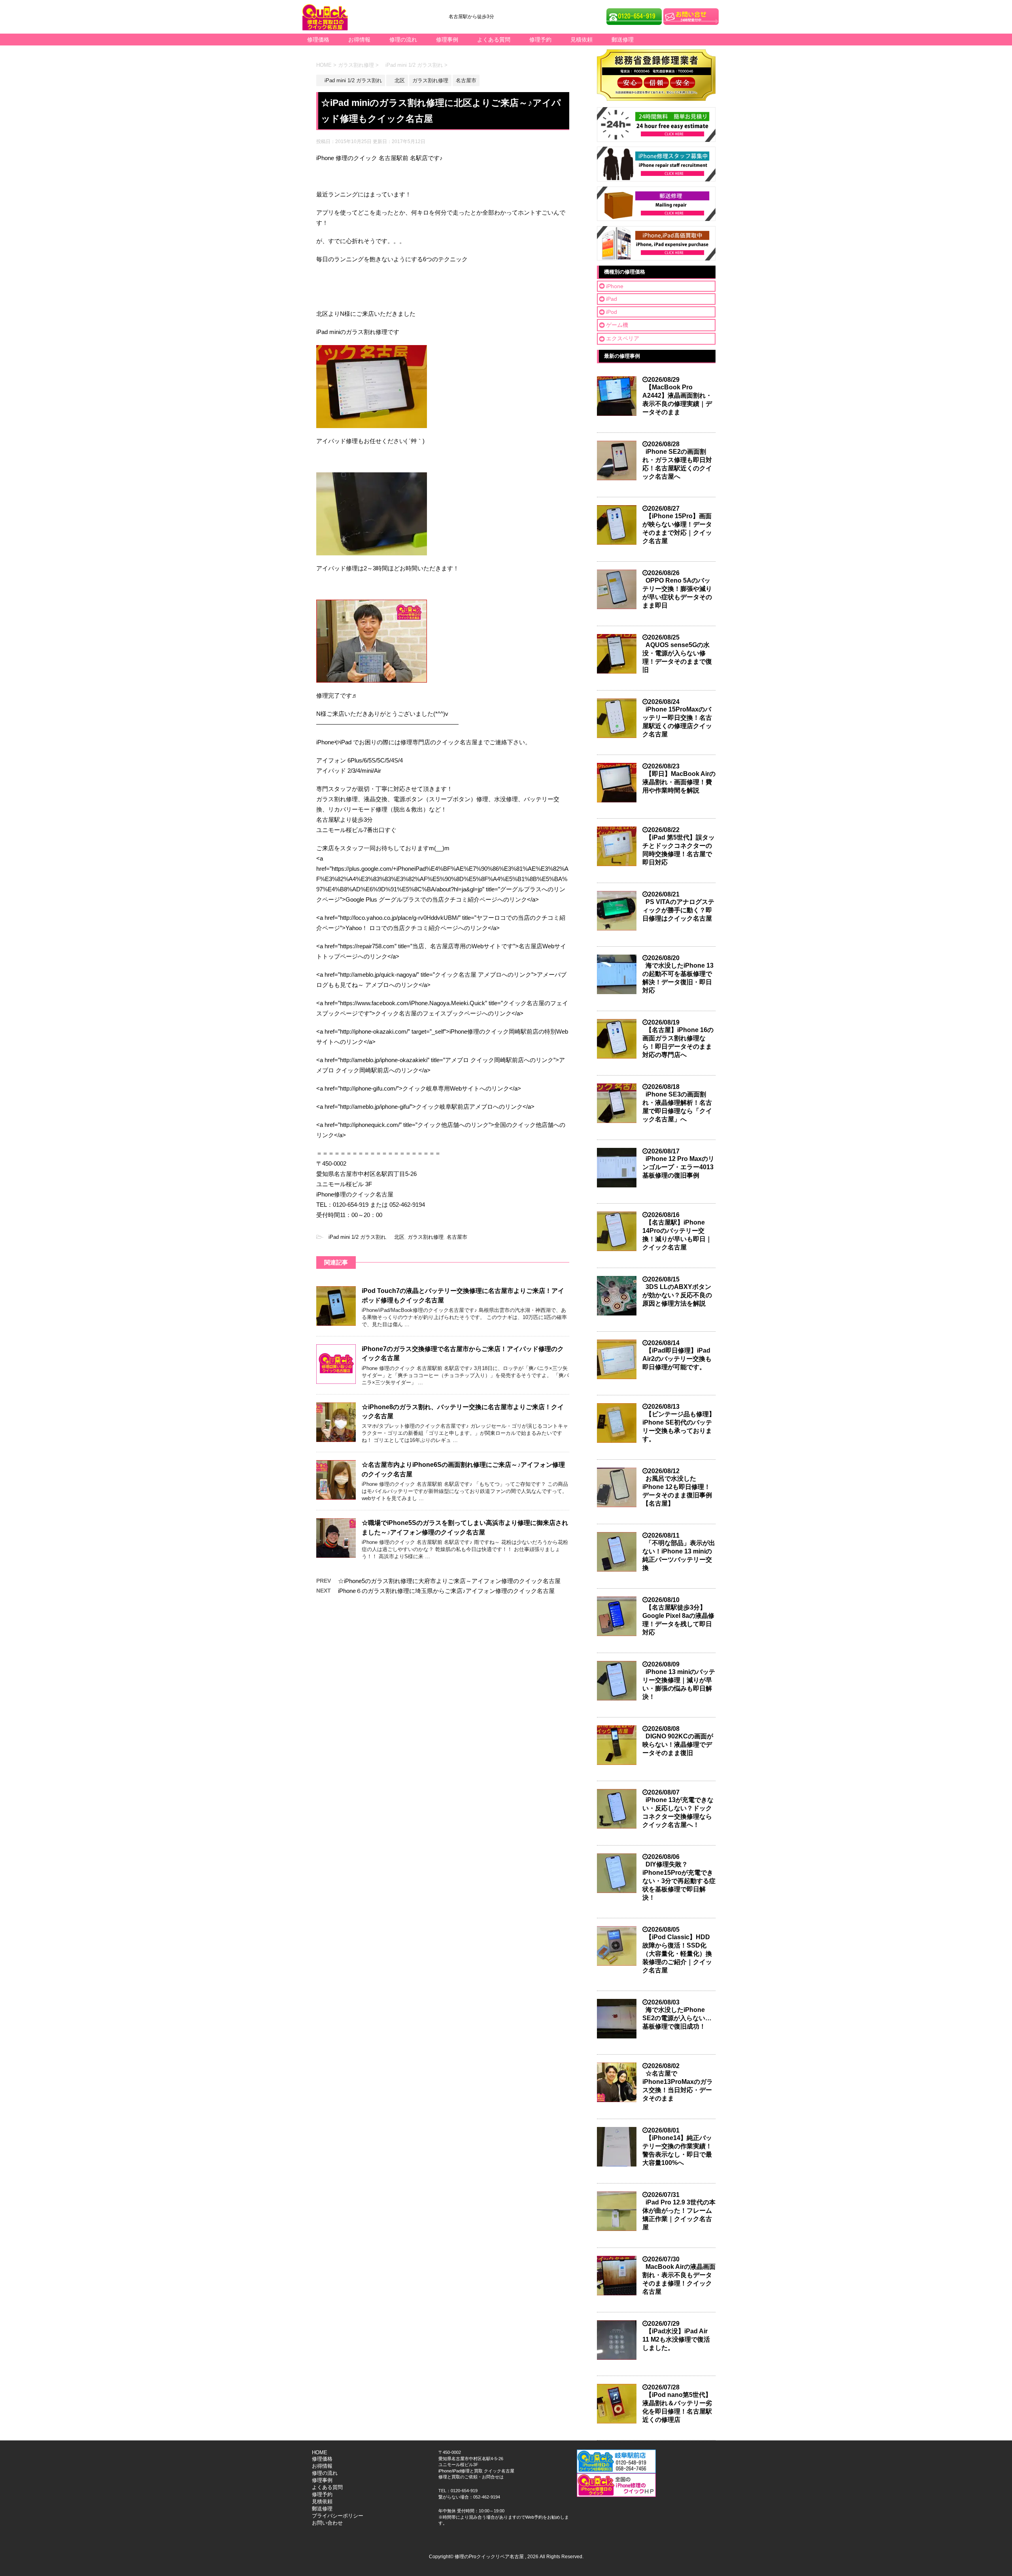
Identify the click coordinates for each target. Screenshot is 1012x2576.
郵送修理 (623, 40)
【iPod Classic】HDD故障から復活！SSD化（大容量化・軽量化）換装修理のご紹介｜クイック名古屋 (677, 1954)
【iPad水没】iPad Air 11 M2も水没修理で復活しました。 (676, 2339)
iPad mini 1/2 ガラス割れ (355, 1237)
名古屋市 (457, 1237)
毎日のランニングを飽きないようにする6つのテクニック (392, 259)
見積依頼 (582, 40)
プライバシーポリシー (338, 2516)
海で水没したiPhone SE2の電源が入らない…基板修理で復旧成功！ (677, 2018)
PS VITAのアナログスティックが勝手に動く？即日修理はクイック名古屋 (678, 910)
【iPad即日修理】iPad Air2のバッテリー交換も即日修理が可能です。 (677, 1359)
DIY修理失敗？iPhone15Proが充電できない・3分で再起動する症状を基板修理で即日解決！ (679, 1881)
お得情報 (359, 40)
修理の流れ (403, 40)
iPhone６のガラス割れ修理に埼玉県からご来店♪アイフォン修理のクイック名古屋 (446, 1591)
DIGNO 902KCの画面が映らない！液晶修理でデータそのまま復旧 (678, 1745)
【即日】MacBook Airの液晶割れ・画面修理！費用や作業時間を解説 (679, 782)
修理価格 (318, 40)
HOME (320, 2452)
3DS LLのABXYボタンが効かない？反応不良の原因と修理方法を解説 (677, 1295)
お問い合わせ (327, 2523)
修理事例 (447, 40)
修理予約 (540, 40)
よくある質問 (494, 40)
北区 (397, 1237)
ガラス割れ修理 (426, 1237)
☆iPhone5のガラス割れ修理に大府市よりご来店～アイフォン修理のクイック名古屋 (449, 1581)
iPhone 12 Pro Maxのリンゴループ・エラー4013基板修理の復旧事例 (678, 1167)
